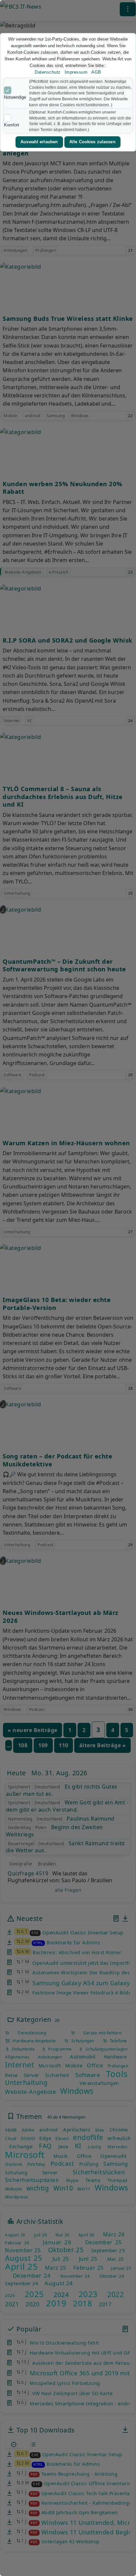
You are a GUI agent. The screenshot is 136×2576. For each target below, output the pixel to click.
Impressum (76, 72)
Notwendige (15, 97)
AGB (96, 72)
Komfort (12, 125)
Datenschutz (48, 72)
